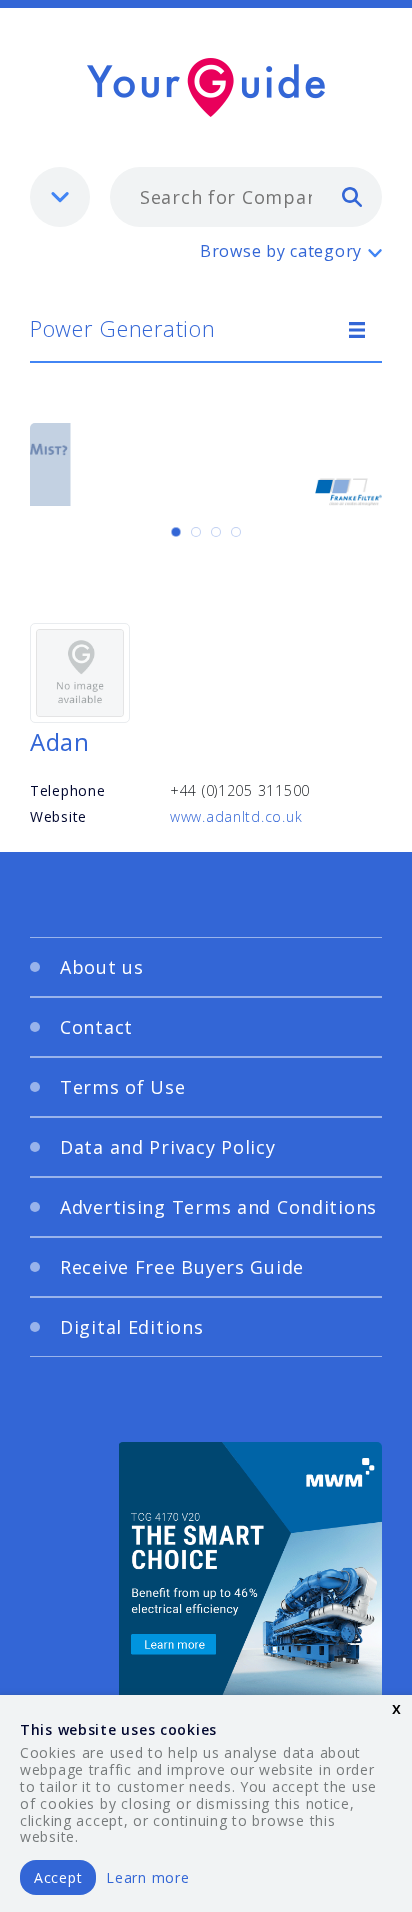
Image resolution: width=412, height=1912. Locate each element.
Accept (58, 1877)
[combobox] (246, 197)
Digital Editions (132, 1327)
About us (102, 967)
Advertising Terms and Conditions (218, 1207)
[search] (352, 196)
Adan (60, 741)
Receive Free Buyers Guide (182, 1267)
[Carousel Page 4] (236, 532)
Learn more (147, 1877)
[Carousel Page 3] (216, 532)
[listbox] (60, 197)
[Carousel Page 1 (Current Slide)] (176, 532)
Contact (96, 1027)
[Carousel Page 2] (196, 532)
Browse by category (281, 251)
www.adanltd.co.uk (236, 816)
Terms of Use (123, 1087)
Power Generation (123, 328)
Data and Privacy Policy (168, 1147)
